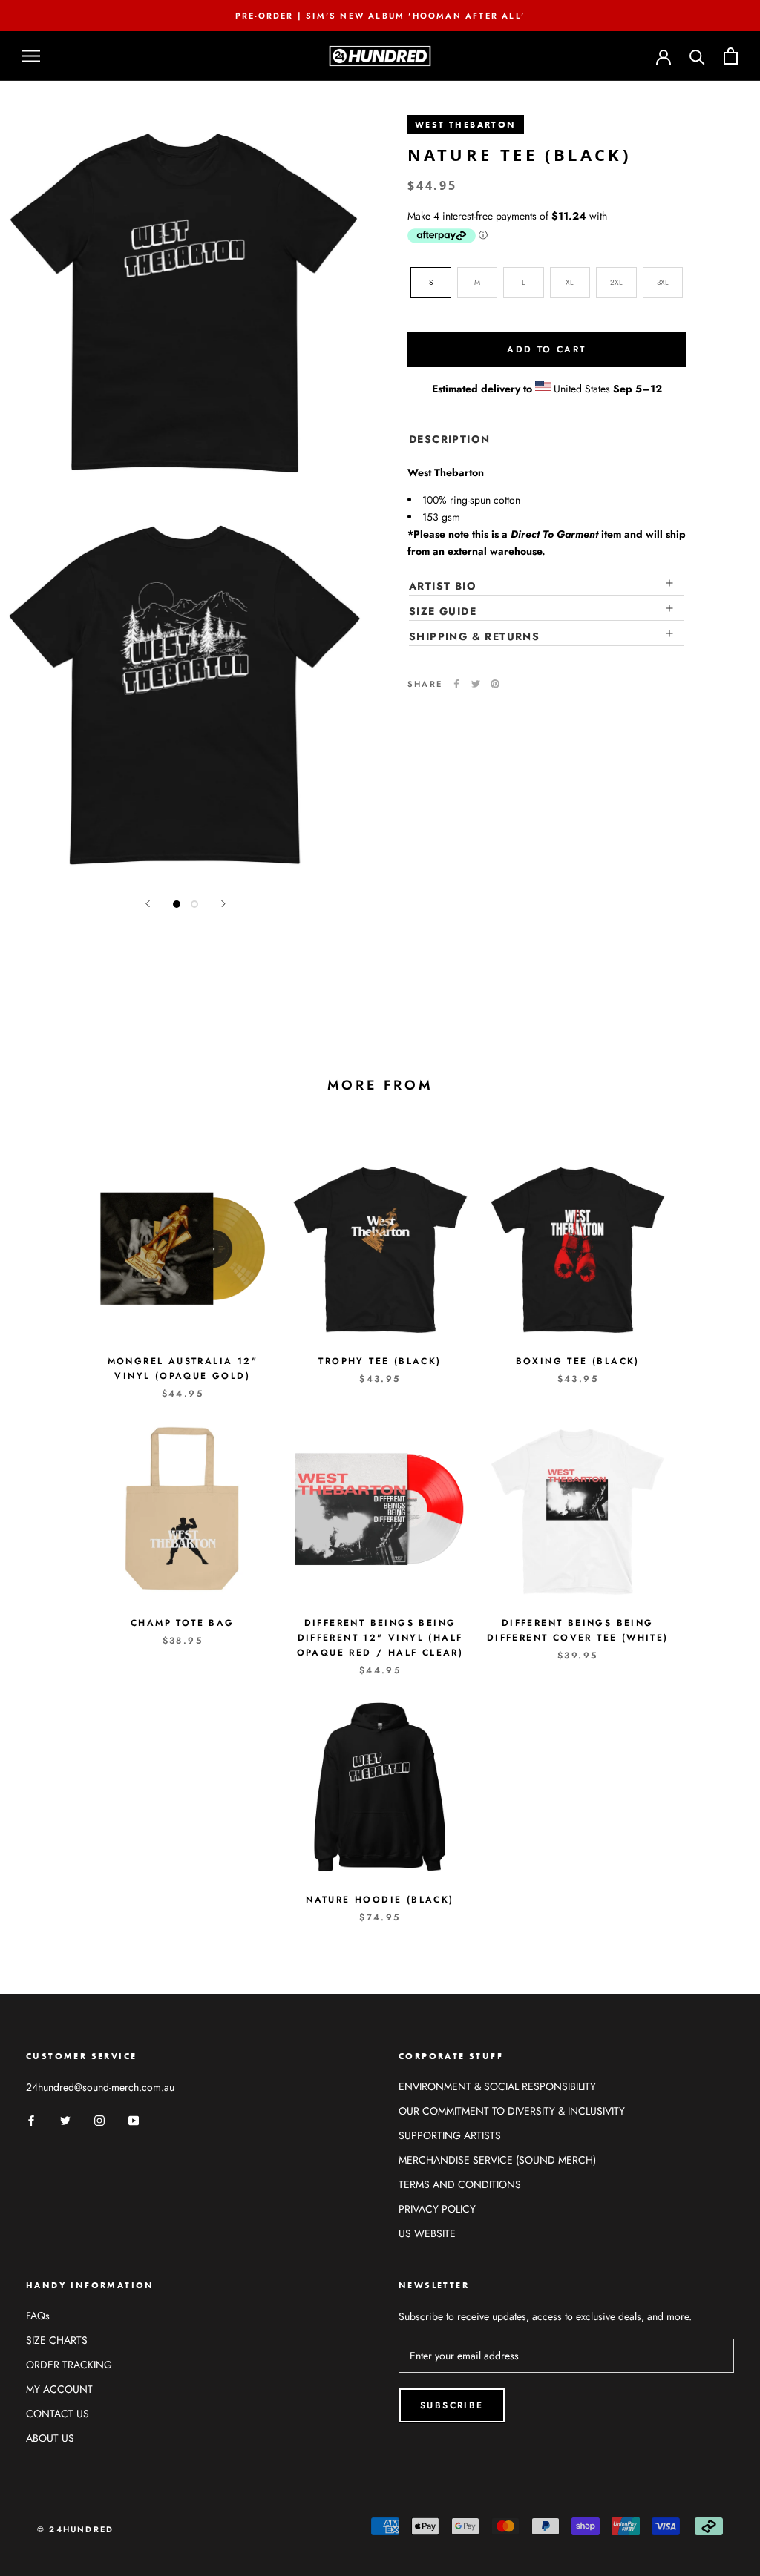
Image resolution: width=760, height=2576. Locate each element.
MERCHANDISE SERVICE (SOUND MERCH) (497, 2160)
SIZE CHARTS (57, 2340)
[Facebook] (456, 684)
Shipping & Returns (474, 636)
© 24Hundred (75, 2529)
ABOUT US (50, 2438)
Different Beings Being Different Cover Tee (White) (578, 1630)
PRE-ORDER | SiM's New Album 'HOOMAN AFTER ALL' (380, 16)
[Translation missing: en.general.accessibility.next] (223, 904)
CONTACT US (58, 2414)
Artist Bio (443, 586)
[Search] (697, 56)
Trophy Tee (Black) (380, 1361)
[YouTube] (134, 2119)
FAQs (38, 2316)
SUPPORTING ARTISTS (450, 2135)
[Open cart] (731, 56)
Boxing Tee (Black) (578, 1361)
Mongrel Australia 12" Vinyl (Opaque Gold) (183, 1368)
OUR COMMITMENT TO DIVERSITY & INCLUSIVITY (512, 2111)
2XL (616, 282)
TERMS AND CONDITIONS (460, 2184)
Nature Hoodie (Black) (380, 1900)
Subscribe (452, 2405)
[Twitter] (476, 684)
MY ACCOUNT (59, 2389)
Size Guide (443, 611)
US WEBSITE (427, 2233)
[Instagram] (99, 2119)
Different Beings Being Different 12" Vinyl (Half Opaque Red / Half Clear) (380, 1638)
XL (570, 282)
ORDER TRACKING (69, 2365)
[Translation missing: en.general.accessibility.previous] (148, 904)
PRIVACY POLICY (437, 2209)
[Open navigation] (31, 56)
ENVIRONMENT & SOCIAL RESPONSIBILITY (497, 2086)
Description (449, 439)
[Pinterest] (495, 684)
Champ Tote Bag (183, 1623)
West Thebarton (466, 125)
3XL (663, 282)
